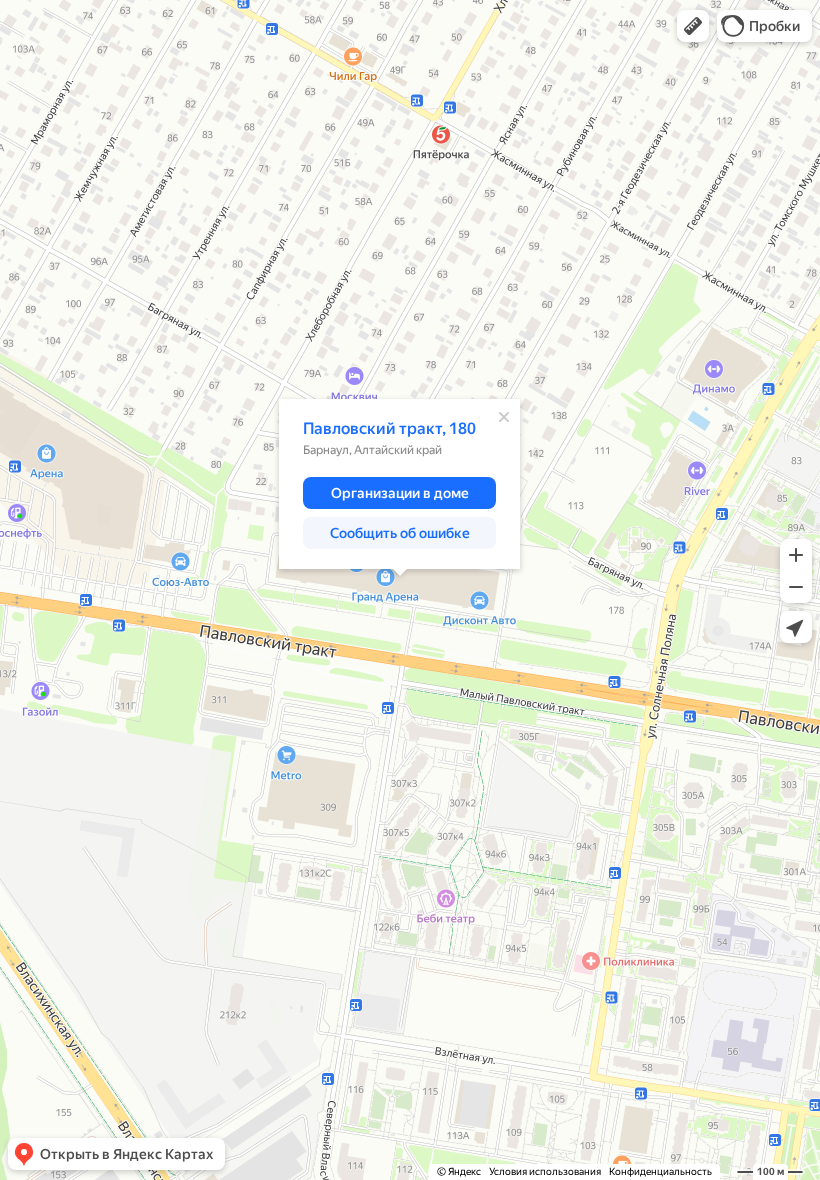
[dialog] (399, 484)
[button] (693, 26)
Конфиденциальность (660, 1171)
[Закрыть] (504, 417)
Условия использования (545, 1171)
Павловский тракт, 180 (389, 428)
